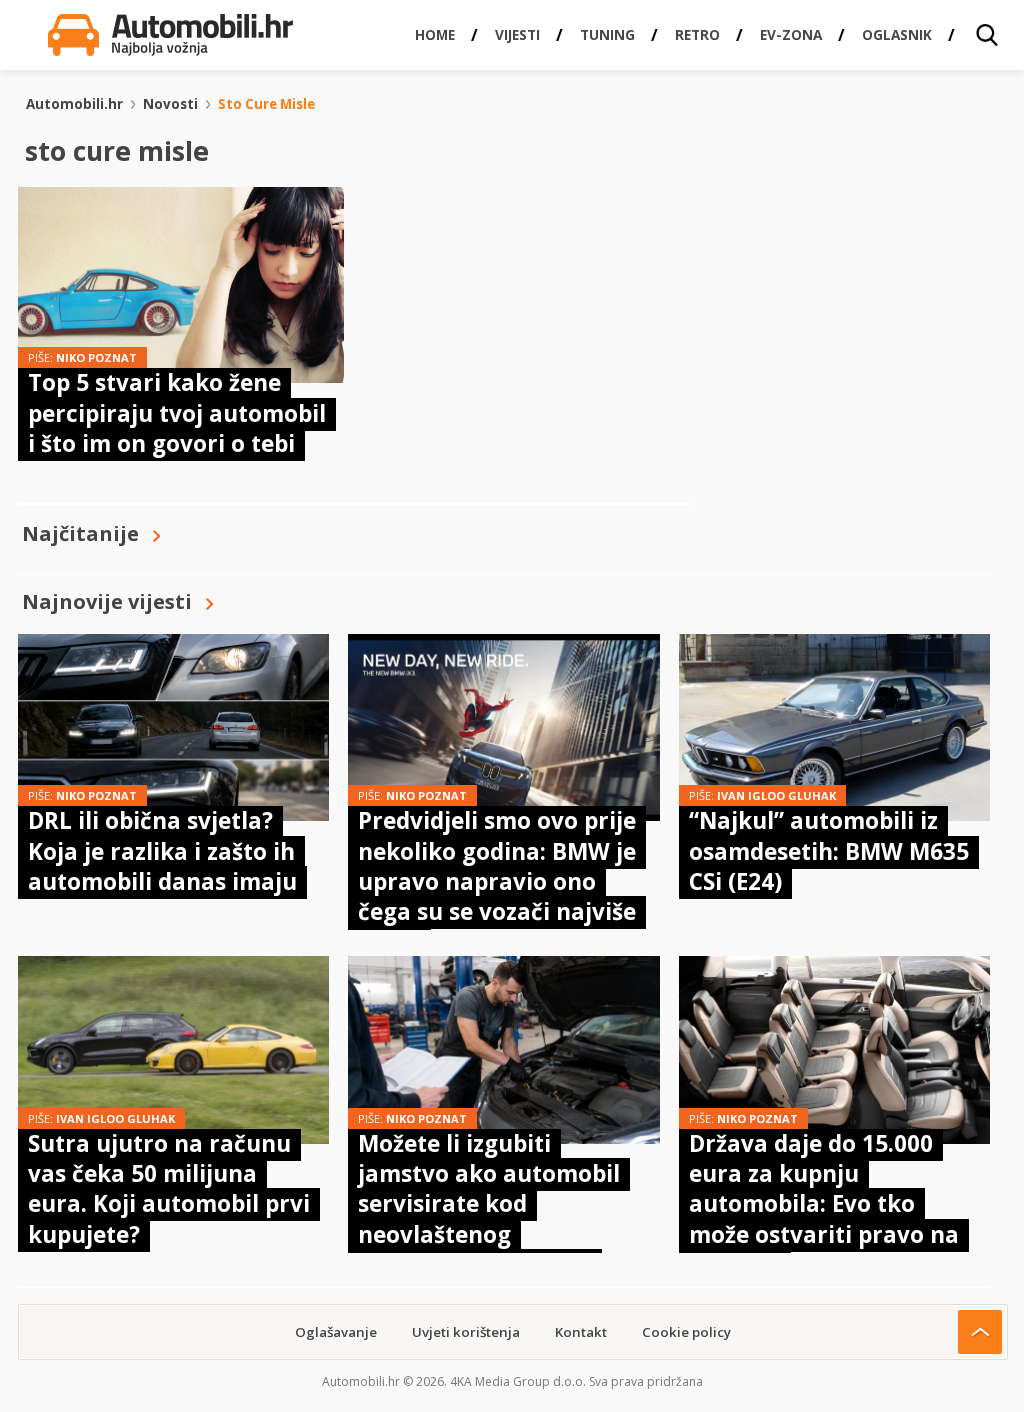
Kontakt (581, 1332)
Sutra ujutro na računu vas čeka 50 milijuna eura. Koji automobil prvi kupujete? (169, 1189)
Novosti (170, 104)
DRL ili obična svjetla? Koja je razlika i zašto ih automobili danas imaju (162, 851)
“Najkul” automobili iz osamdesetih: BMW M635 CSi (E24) (829, 851)
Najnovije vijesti (107, 601)
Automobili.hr (74, 104)
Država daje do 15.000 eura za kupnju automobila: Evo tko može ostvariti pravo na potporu (824, 1204)
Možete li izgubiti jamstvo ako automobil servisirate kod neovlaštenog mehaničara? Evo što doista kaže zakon (489, 1219)
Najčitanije (80, 533)
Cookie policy (686, 1332)
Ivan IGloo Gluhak (776, 795)
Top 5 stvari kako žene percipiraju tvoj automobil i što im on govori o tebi (177, 413)
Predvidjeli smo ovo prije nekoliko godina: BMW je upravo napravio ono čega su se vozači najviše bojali (497, 881)
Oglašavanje (336, 1332)
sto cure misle (266, 104)
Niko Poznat (96, 357)
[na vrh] (980, 1332)
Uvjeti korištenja (466, 1332)
